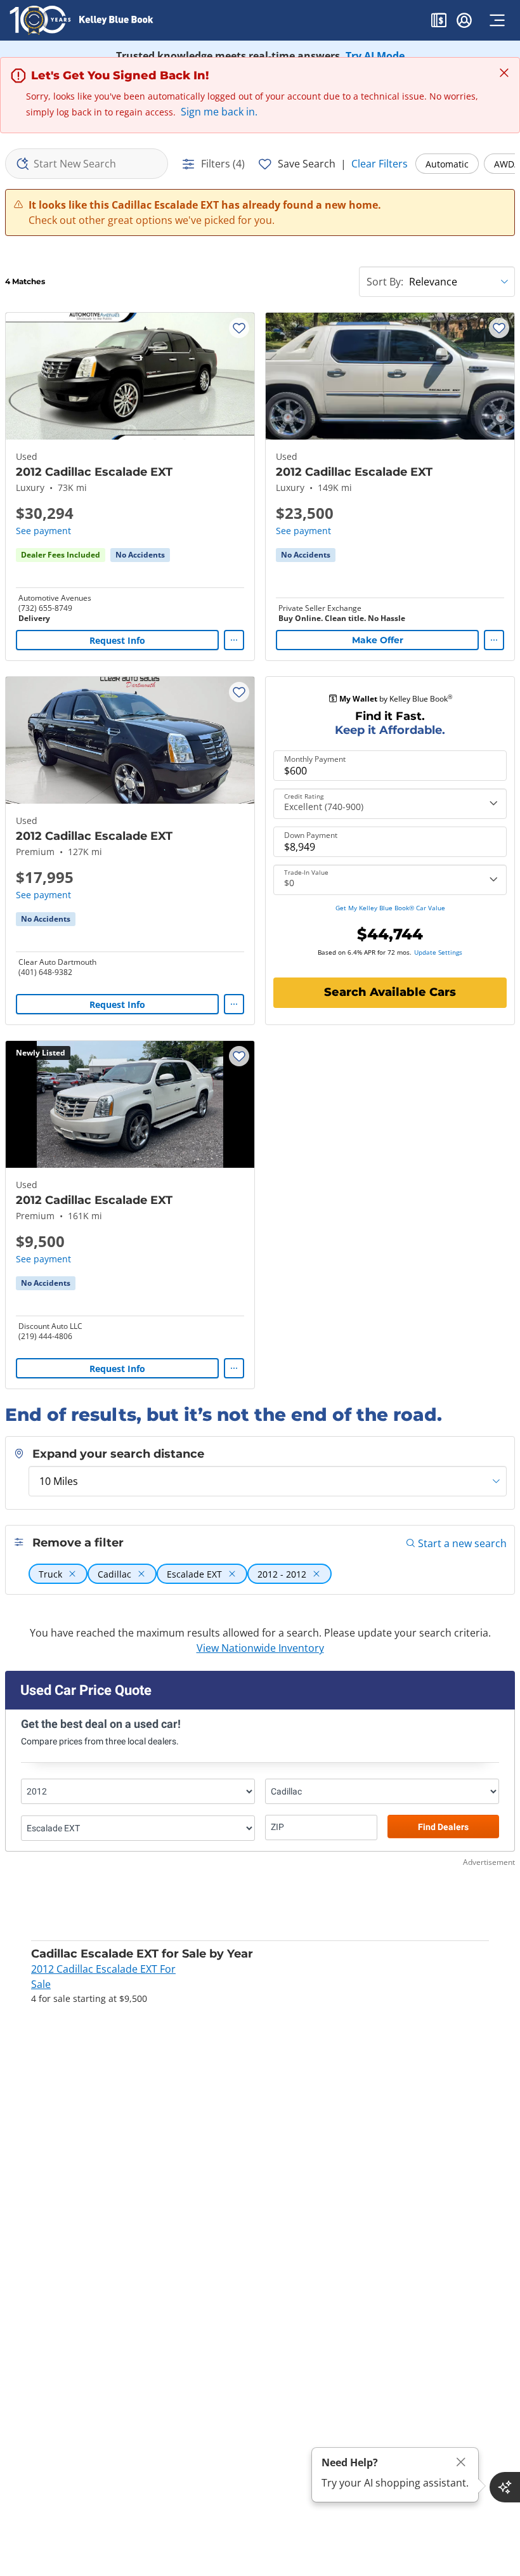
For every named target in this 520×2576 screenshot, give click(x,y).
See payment (43, 531)
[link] (140, 555)
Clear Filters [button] (380, 164)
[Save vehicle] (239, 328)
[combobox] (87, 164)
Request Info (117, 640)
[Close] (461, 2462)
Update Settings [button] (438, 952)
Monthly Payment (315, 759)
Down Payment (311, 835)
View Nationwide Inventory (260, 1648)
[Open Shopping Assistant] (505, 2487)
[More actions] (234, 640)
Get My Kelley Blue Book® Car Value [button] (390, 908)
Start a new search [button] (462, 1543)
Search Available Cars (390, 992)
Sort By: (385, 282)
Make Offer (378, 640)
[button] (439, 22)
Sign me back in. (219, 112)
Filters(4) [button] (223, 164)
